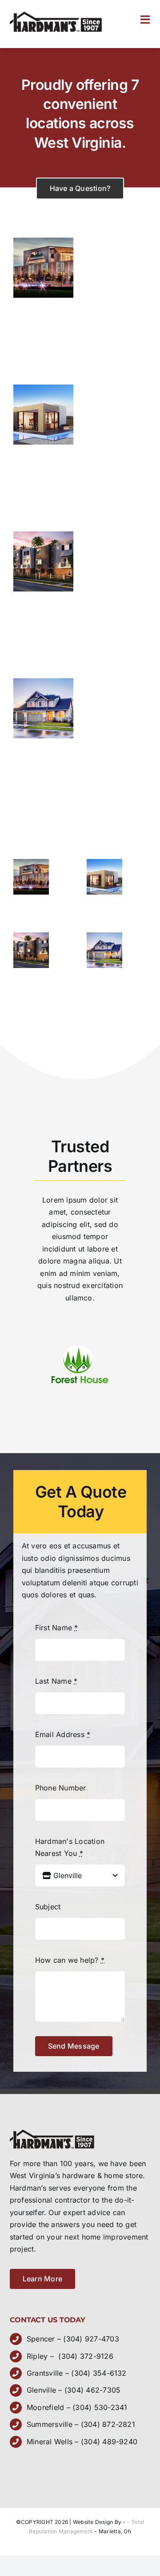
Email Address (63, 1734)
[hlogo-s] (56, 15)
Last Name (56, 1681)
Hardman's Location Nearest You (70, 1847)
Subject (48, 1907)
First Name (57, 1628)
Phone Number (61, 1788)
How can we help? (70, 1960)
